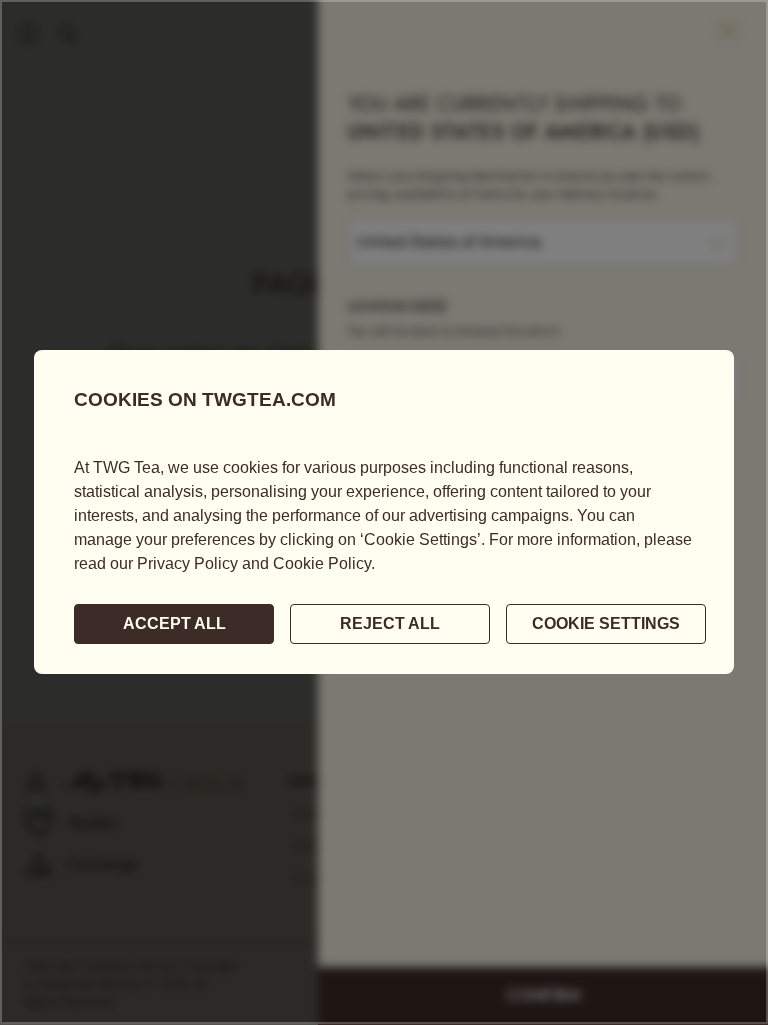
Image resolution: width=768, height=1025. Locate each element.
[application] (384, 512)
